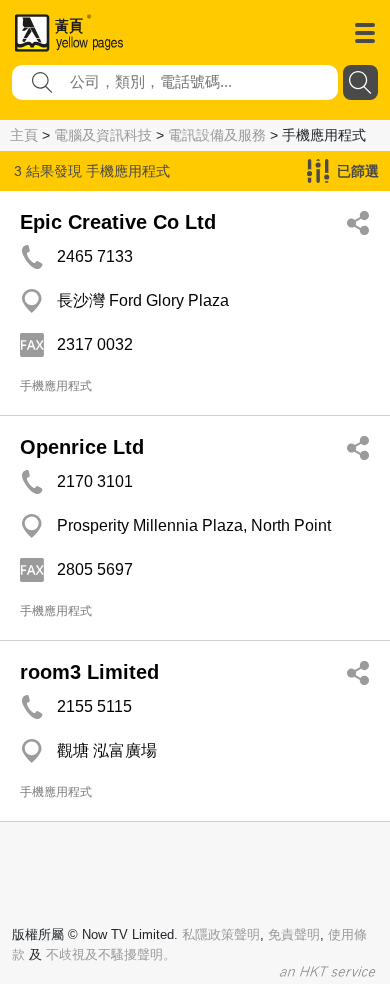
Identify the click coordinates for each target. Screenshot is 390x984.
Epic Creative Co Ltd (118, 222)
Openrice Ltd (82, 447)
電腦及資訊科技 (103, 135)
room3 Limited (89, 672)
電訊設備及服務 (217, 135)
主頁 (24, 135)
